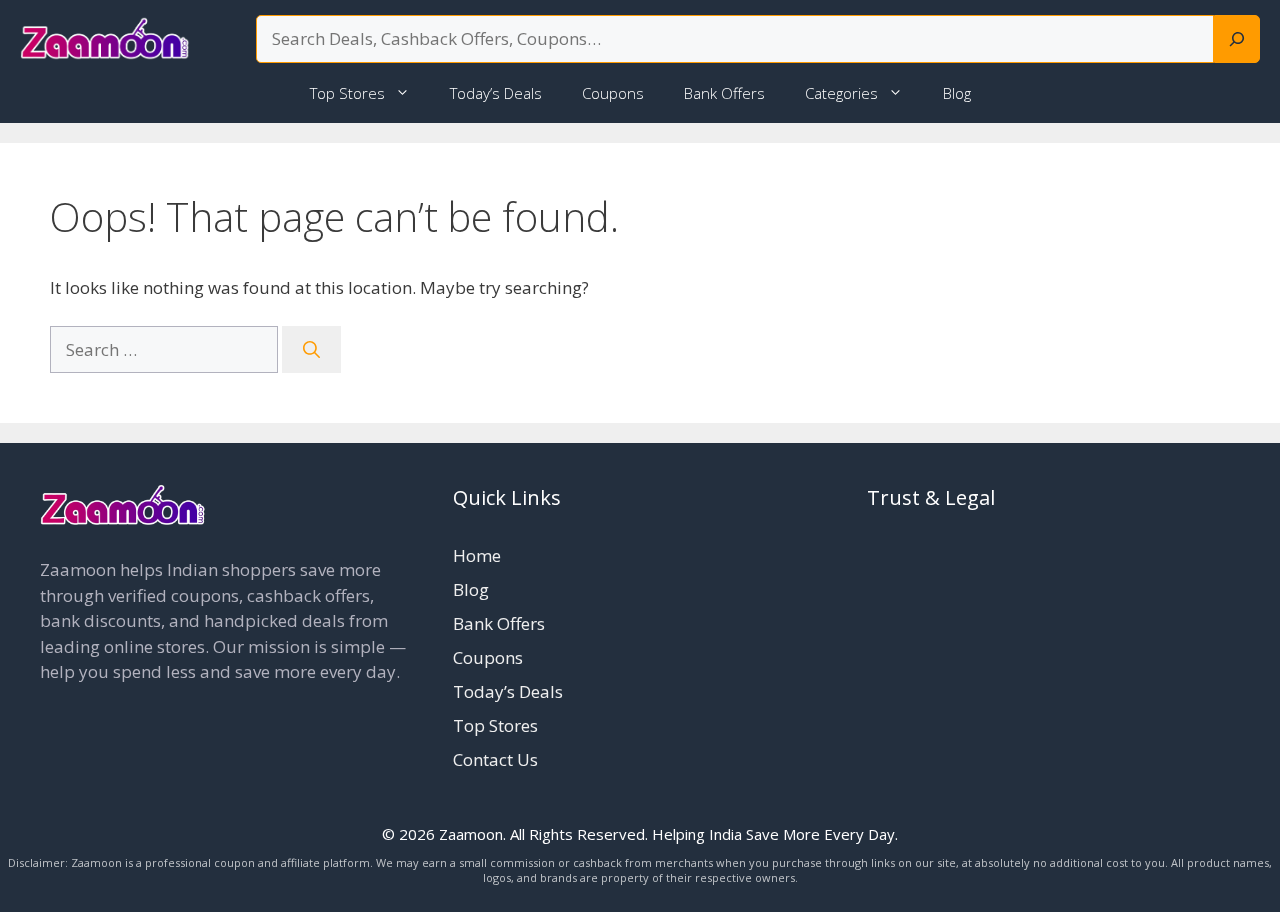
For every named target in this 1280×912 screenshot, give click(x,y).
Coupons (613, 93)
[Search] (1237, 39)
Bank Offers (724, 93)
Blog (957, 93)
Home (477, 555)
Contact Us (495, 759)
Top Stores (347, 93)
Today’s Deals (496, 93)
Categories (841, 93)
